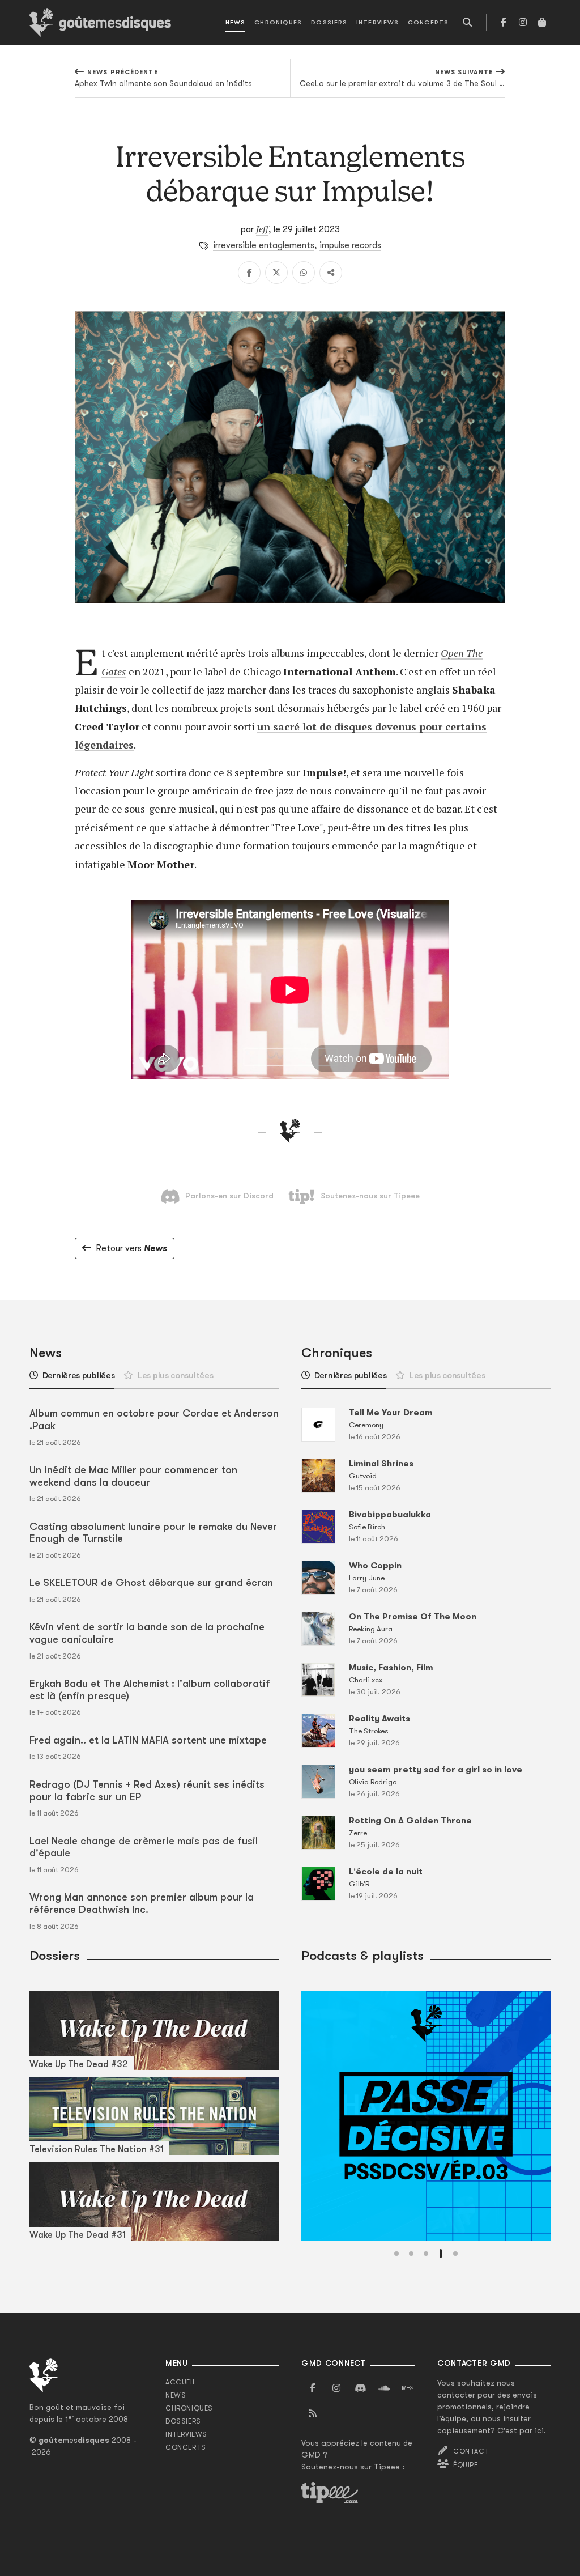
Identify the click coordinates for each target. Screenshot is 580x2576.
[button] (396, 2254)
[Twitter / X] (276, 273)
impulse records (350, 245)
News (235, 22)
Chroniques (278, 22)
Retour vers (131, 1248)
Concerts (428, 22)
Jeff (262, 229)
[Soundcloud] (384, 2388)
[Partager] (331, 273)
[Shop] (542, 23)
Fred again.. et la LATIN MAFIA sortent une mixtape (148, 1740)
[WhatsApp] (304, 273)
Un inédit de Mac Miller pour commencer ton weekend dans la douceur (133, 1476)
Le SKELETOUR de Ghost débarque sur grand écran (151, 1583)
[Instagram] (523, 23)
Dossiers (329, 22)
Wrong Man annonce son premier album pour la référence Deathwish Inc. (142, 1903)
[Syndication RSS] (313, 2414)
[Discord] (360, 2388)
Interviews (378, 22)
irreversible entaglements (264, 245)
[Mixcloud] (408, 2388)
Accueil (181, 2382)
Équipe (466, 2465)
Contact (471, 2451)
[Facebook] (504, 23)
